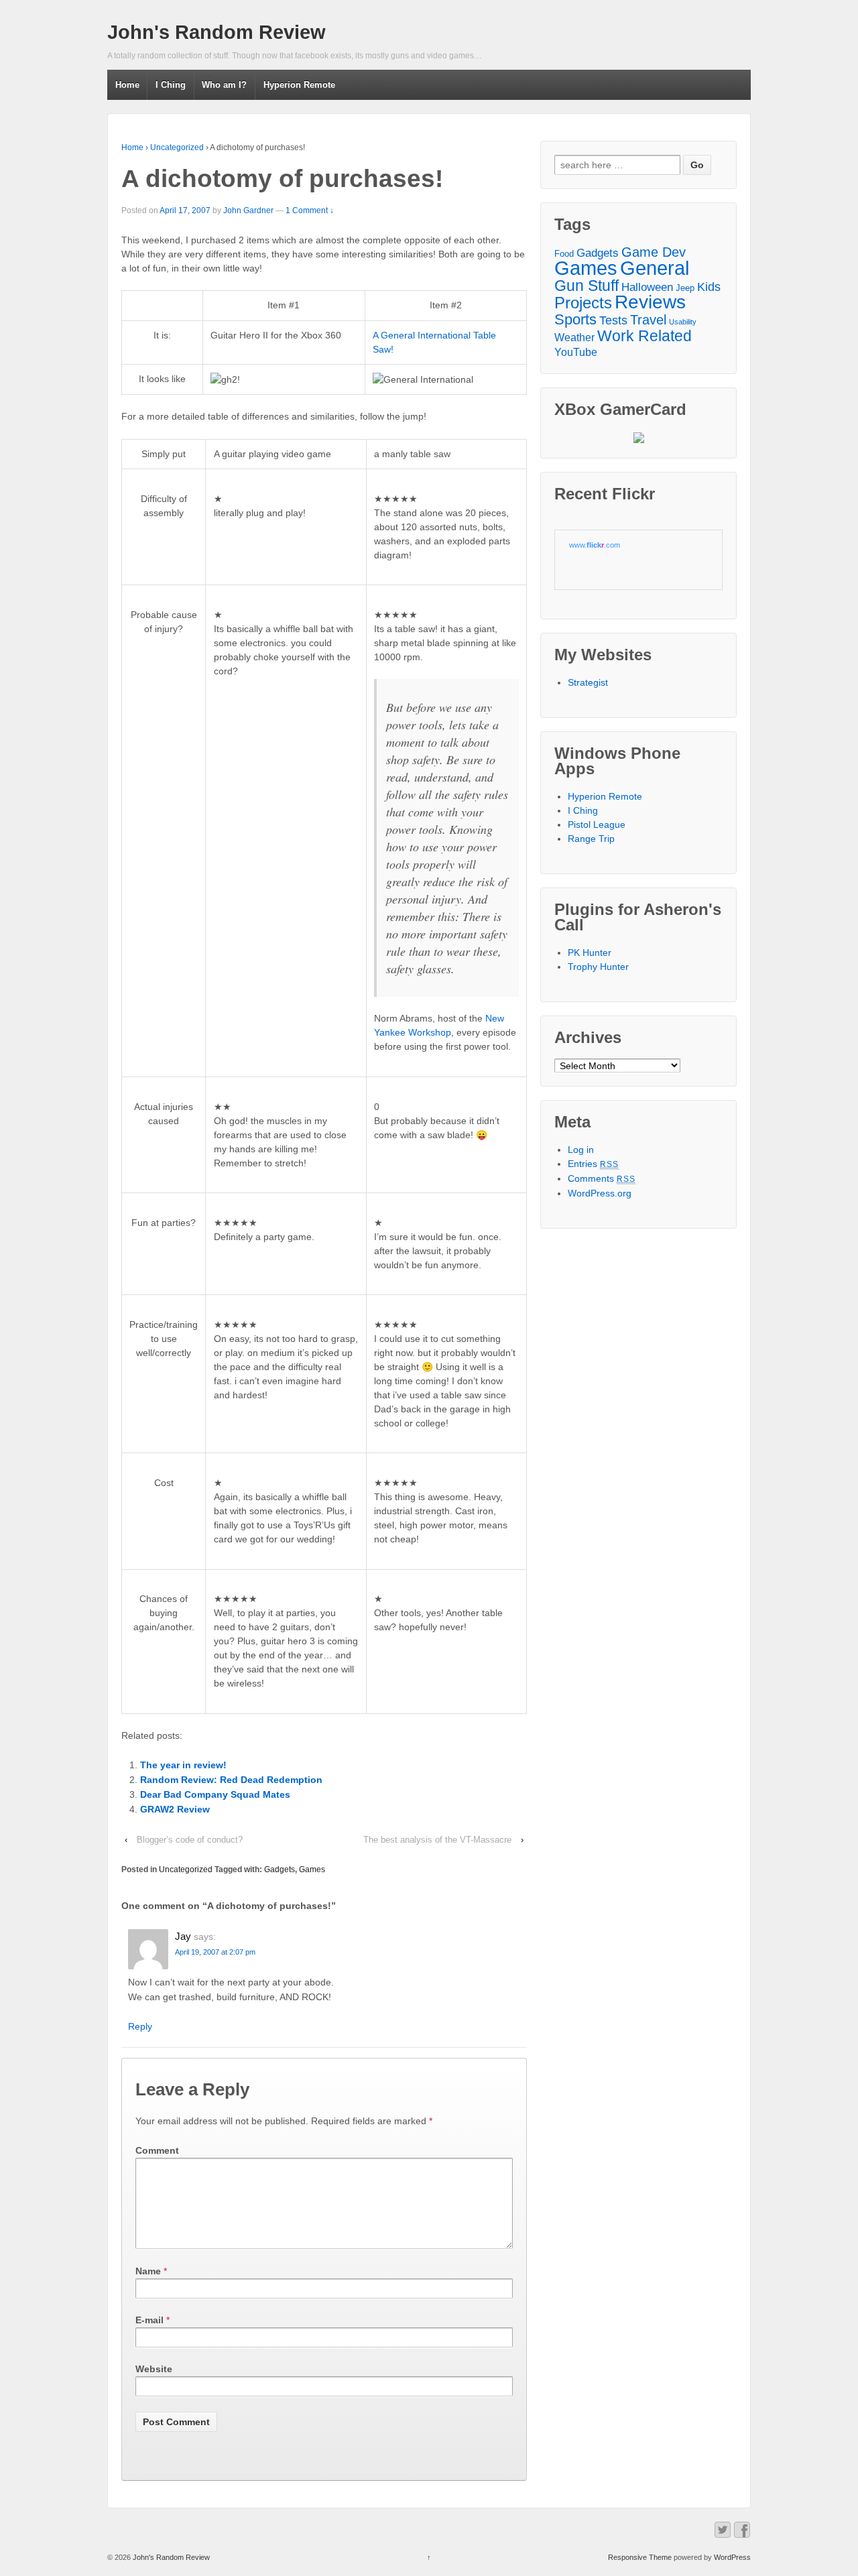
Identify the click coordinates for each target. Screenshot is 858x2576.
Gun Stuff (587, 286)
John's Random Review (217, 32)
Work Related (645, 336)
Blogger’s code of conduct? (190, 1840)
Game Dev (654, 252)
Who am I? (224, 85)
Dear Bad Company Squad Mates (215, 1794)
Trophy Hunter (598, 967)
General (655, 268)
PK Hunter (590, 953)
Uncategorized (177, 147)
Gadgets (280, 1869)
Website (154, 2369)
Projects (583, 303)
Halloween (647, 287)
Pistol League (597, 824)
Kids (709, 287)
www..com (595, 545)
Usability (683, 322)
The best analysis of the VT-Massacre (437, 1840)
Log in (581, 1150)
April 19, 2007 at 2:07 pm (215, 1952)
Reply (140, 2026)
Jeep (685, 288)
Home (127, 85)
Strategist (588, 682)
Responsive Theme (640, 2557)
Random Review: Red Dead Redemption (231, 1780)
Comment (157, 2150)
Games (312, 1869)
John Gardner (248, 210)
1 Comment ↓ (310, 210)
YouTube (576, 352)
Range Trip (591, 839)
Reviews (650, 302)
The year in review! (183, 1765)
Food (564, 254)
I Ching (171, 85)
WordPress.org (600, 1193)
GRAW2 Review (175, 1809)
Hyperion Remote (299, 85)
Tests (613, 320)
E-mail (149, 2320)
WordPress (732, 2557)
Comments (602, 1178)
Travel (648, 320)
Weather (574, 337)
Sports (575, 319)
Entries (594, 1164)
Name (148, 2271)
